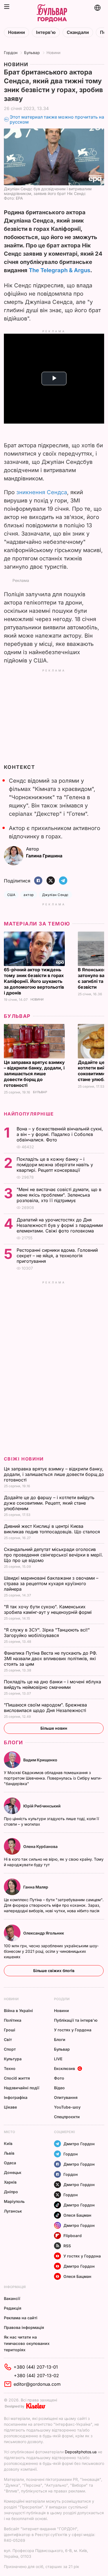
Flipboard (73, 2236)
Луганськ (13, 2211)
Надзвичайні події (22, 2088)
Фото (59, 2078)
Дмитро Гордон (79, 2144)
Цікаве (10, 2107)
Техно (10, 2068)
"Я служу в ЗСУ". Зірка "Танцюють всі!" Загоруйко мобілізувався (47, 1633)
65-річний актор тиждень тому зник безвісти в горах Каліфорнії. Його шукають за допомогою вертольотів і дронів (34, 981)
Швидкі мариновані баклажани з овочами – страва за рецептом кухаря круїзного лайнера (51, 1583)
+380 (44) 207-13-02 (36, 2376)
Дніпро (11, 2192)
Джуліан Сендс (55, 895)
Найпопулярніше (29, 1114)
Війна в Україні (18, 2011)
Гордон (11, 53)
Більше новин (54, 1728)
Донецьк (13, 2172)
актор (29, 895)
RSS (67, 2246)
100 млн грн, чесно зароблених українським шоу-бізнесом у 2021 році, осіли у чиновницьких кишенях (51, 1951)
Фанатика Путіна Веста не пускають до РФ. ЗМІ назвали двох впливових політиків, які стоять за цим (51, 1659)
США (11, 895)
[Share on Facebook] (38, 881)
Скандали (78, 32)
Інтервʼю (46, 32)
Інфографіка (16, 2097)
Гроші (10, 2030)
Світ (8, 2039)
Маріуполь (14, 2201)
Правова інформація (24, 2327)
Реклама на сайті (21, 2318)
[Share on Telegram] (63, 881)
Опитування (66, 2097)
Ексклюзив (65, 2068)
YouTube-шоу (67, 2107)
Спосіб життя (17, 2078)
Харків (10, 2182)
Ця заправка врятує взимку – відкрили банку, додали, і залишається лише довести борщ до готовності (34, 1074)
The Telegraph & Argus (60, 270)
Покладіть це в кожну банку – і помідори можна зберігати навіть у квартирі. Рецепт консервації (55, 1165)
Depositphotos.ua (81, 2452)
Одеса (10, 2163)
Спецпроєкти (67, 2117)
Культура (13, 2059)
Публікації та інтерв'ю (76, 2020)
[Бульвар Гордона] (52, 13)
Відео (59, 2088)
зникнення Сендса (42, 492)
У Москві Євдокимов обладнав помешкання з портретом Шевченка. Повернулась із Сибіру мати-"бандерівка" (53, 1778)
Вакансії (12, 2298)
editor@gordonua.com (37, 2384)
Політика (13, 2020)
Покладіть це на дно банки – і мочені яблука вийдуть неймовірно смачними (52, 1684)
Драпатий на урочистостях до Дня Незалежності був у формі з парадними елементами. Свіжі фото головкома (60, 1225)
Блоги (14, 1742)
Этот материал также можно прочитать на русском (57, 120)
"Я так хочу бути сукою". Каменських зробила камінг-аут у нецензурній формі (48, 1609)
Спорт (10, 2049)
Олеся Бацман (77, 2215)
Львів (9, 2153)
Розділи (62, 1999)
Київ (8, 2143)
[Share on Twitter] (51, 881)
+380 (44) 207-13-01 (36, 2367)
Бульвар (32, 53)
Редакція (13, 2308)
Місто (9, 2132)
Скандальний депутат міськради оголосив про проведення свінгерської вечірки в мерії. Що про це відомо (53, 1555)
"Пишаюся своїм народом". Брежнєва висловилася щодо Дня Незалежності (46, 1708)
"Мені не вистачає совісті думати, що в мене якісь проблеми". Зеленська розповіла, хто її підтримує (59, 1195)
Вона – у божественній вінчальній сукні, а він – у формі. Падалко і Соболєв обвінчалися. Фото (60, 1134)
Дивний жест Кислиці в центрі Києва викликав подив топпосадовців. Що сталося (53, 1529)
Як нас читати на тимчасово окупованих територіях (27, 2343)
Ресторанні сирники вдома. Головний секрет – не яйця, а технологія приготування (57, 1256)
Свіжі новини (24, 1459)
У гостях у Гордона (73, 2030)
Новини (16, 32)
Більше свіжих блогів (54, 1971)
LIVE (58, 2059)
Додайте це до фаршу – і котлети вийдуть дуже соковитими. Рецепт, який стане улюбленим (49, 1503)
